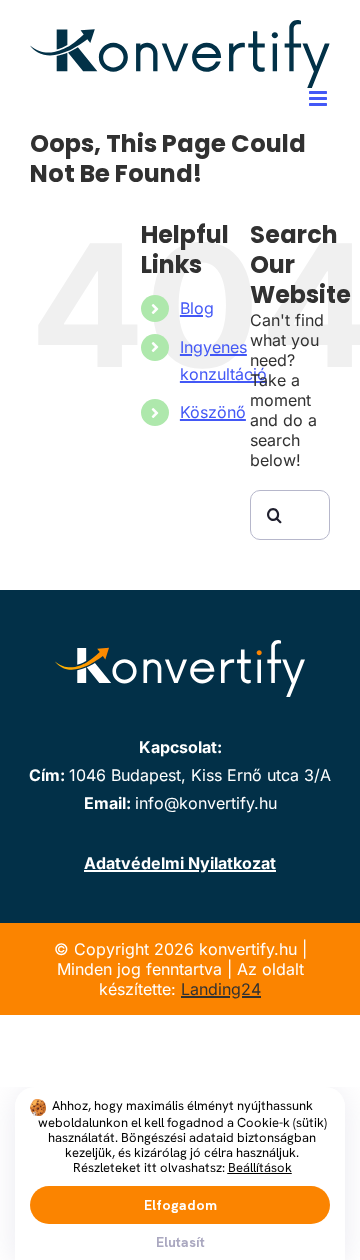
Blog (197, 308)
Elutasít (180, 1242)
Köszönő (213, 412)
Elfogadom (180, 1205)
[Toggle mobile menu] (319, 98)
